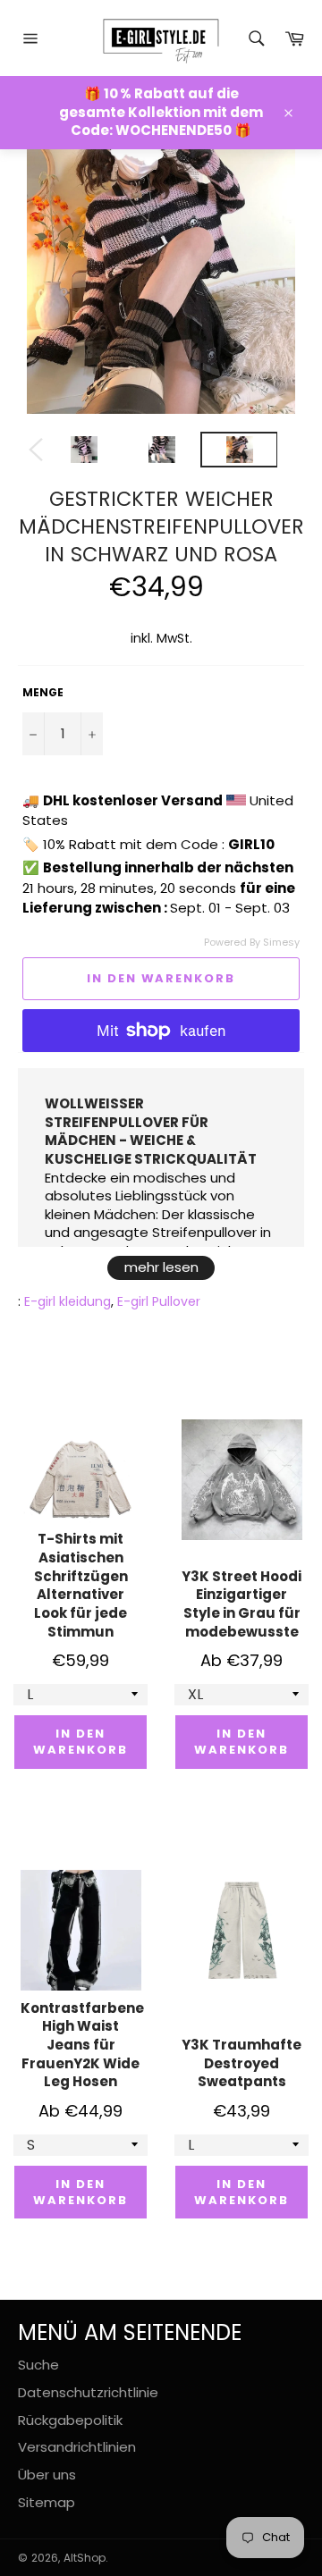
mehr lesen (161, 1267)
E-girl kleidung (68, 1301)
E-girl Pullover (159, 1301)
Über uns (47, 2475)
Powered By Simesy (252, 943)
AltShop (85, 2558)
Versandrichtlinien (77, 2447)
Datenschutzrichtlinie (88, 2392)
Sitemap (47, 2502)
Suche (38, 2365)
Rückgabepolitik (70, 2420)
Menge (43, 693)
